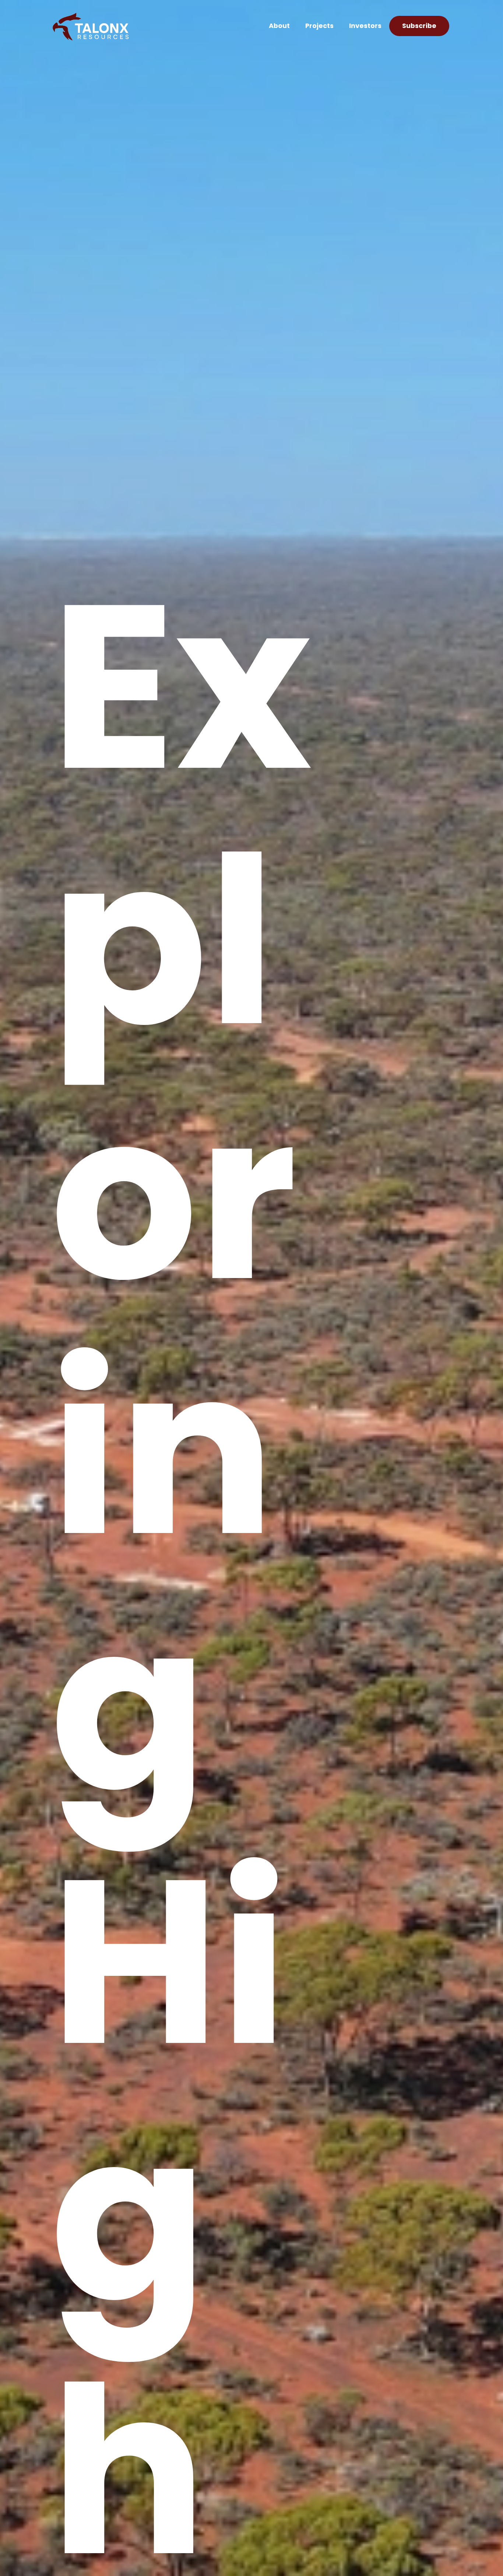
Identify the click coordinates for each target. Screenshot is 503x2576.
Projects (319, 27)
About (279, 27)
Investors (365, 27)
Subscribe (419, 27)
